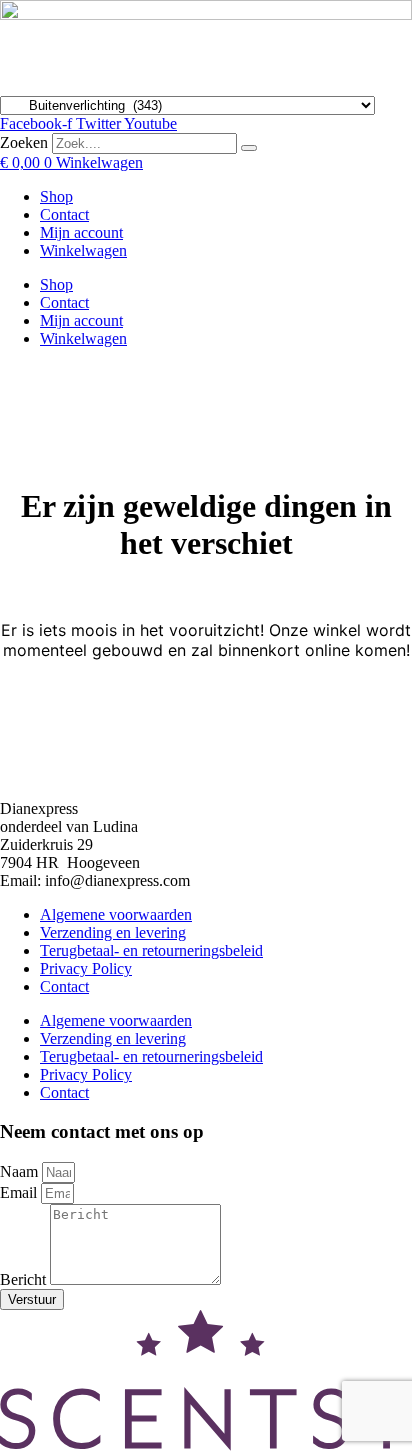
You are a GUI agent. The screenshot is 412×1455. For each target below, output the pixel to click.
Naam (21, 1171)
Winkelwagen (83, 250)
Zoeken (24, 142)
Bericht (25, 1279)
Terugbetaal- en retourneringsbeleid (151, 950)
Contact (64, 214)
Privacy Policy (86, 968)
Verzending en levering (113, 932)
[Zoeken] (249, 148)
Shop (56, 196)
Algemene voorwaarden (116, 914)
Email (20, 1192)
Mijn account (81, 232)
